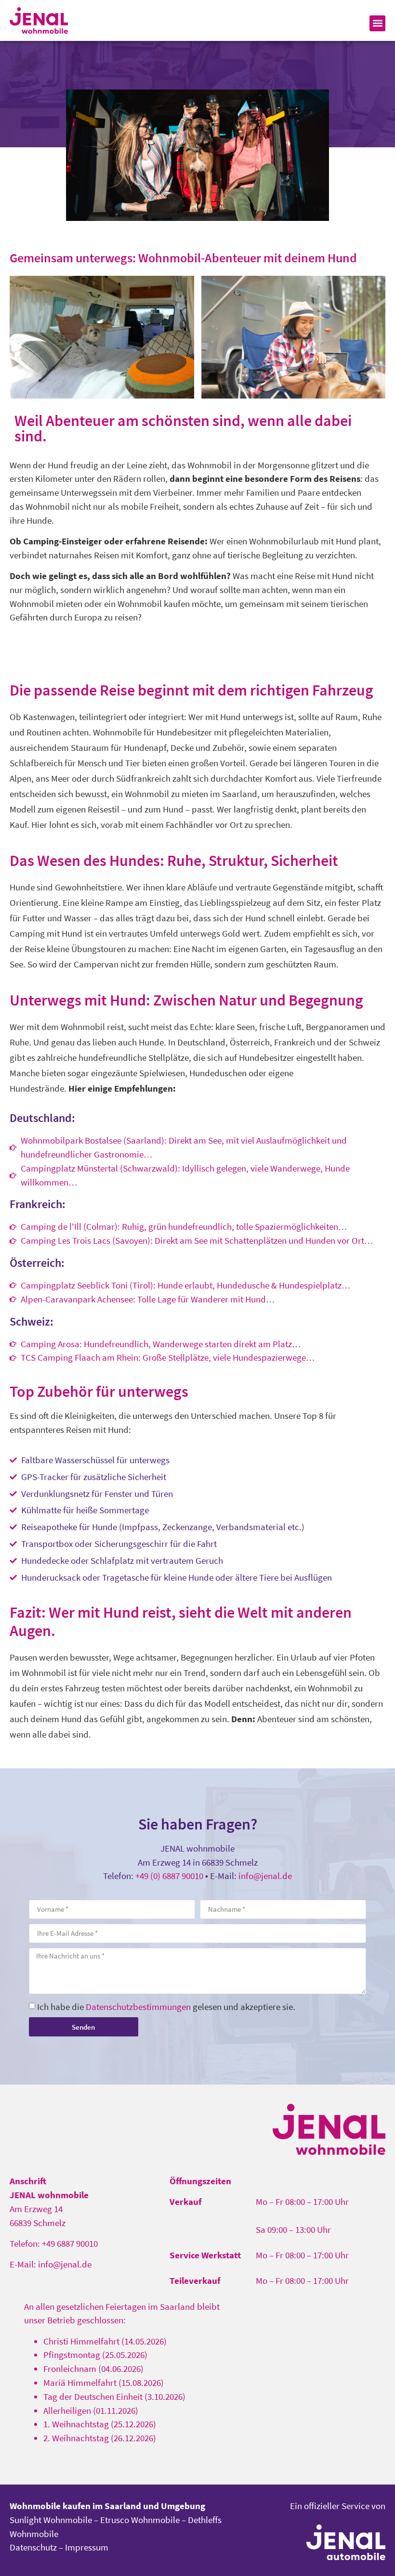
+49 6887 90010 (70, 2243)
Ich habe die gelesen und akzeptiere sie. (166, 2006)
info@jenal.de (265, 1876)
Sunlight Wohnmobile (51, 2520)
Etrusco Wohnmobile (140, 2520)
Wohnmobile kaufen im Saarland (75, 2506)
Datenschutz (33, 2547)
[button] (377, 23)
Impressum (87, 2547)
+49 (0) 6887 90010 (169, 1876)
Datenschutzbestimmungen (138, 2006)
